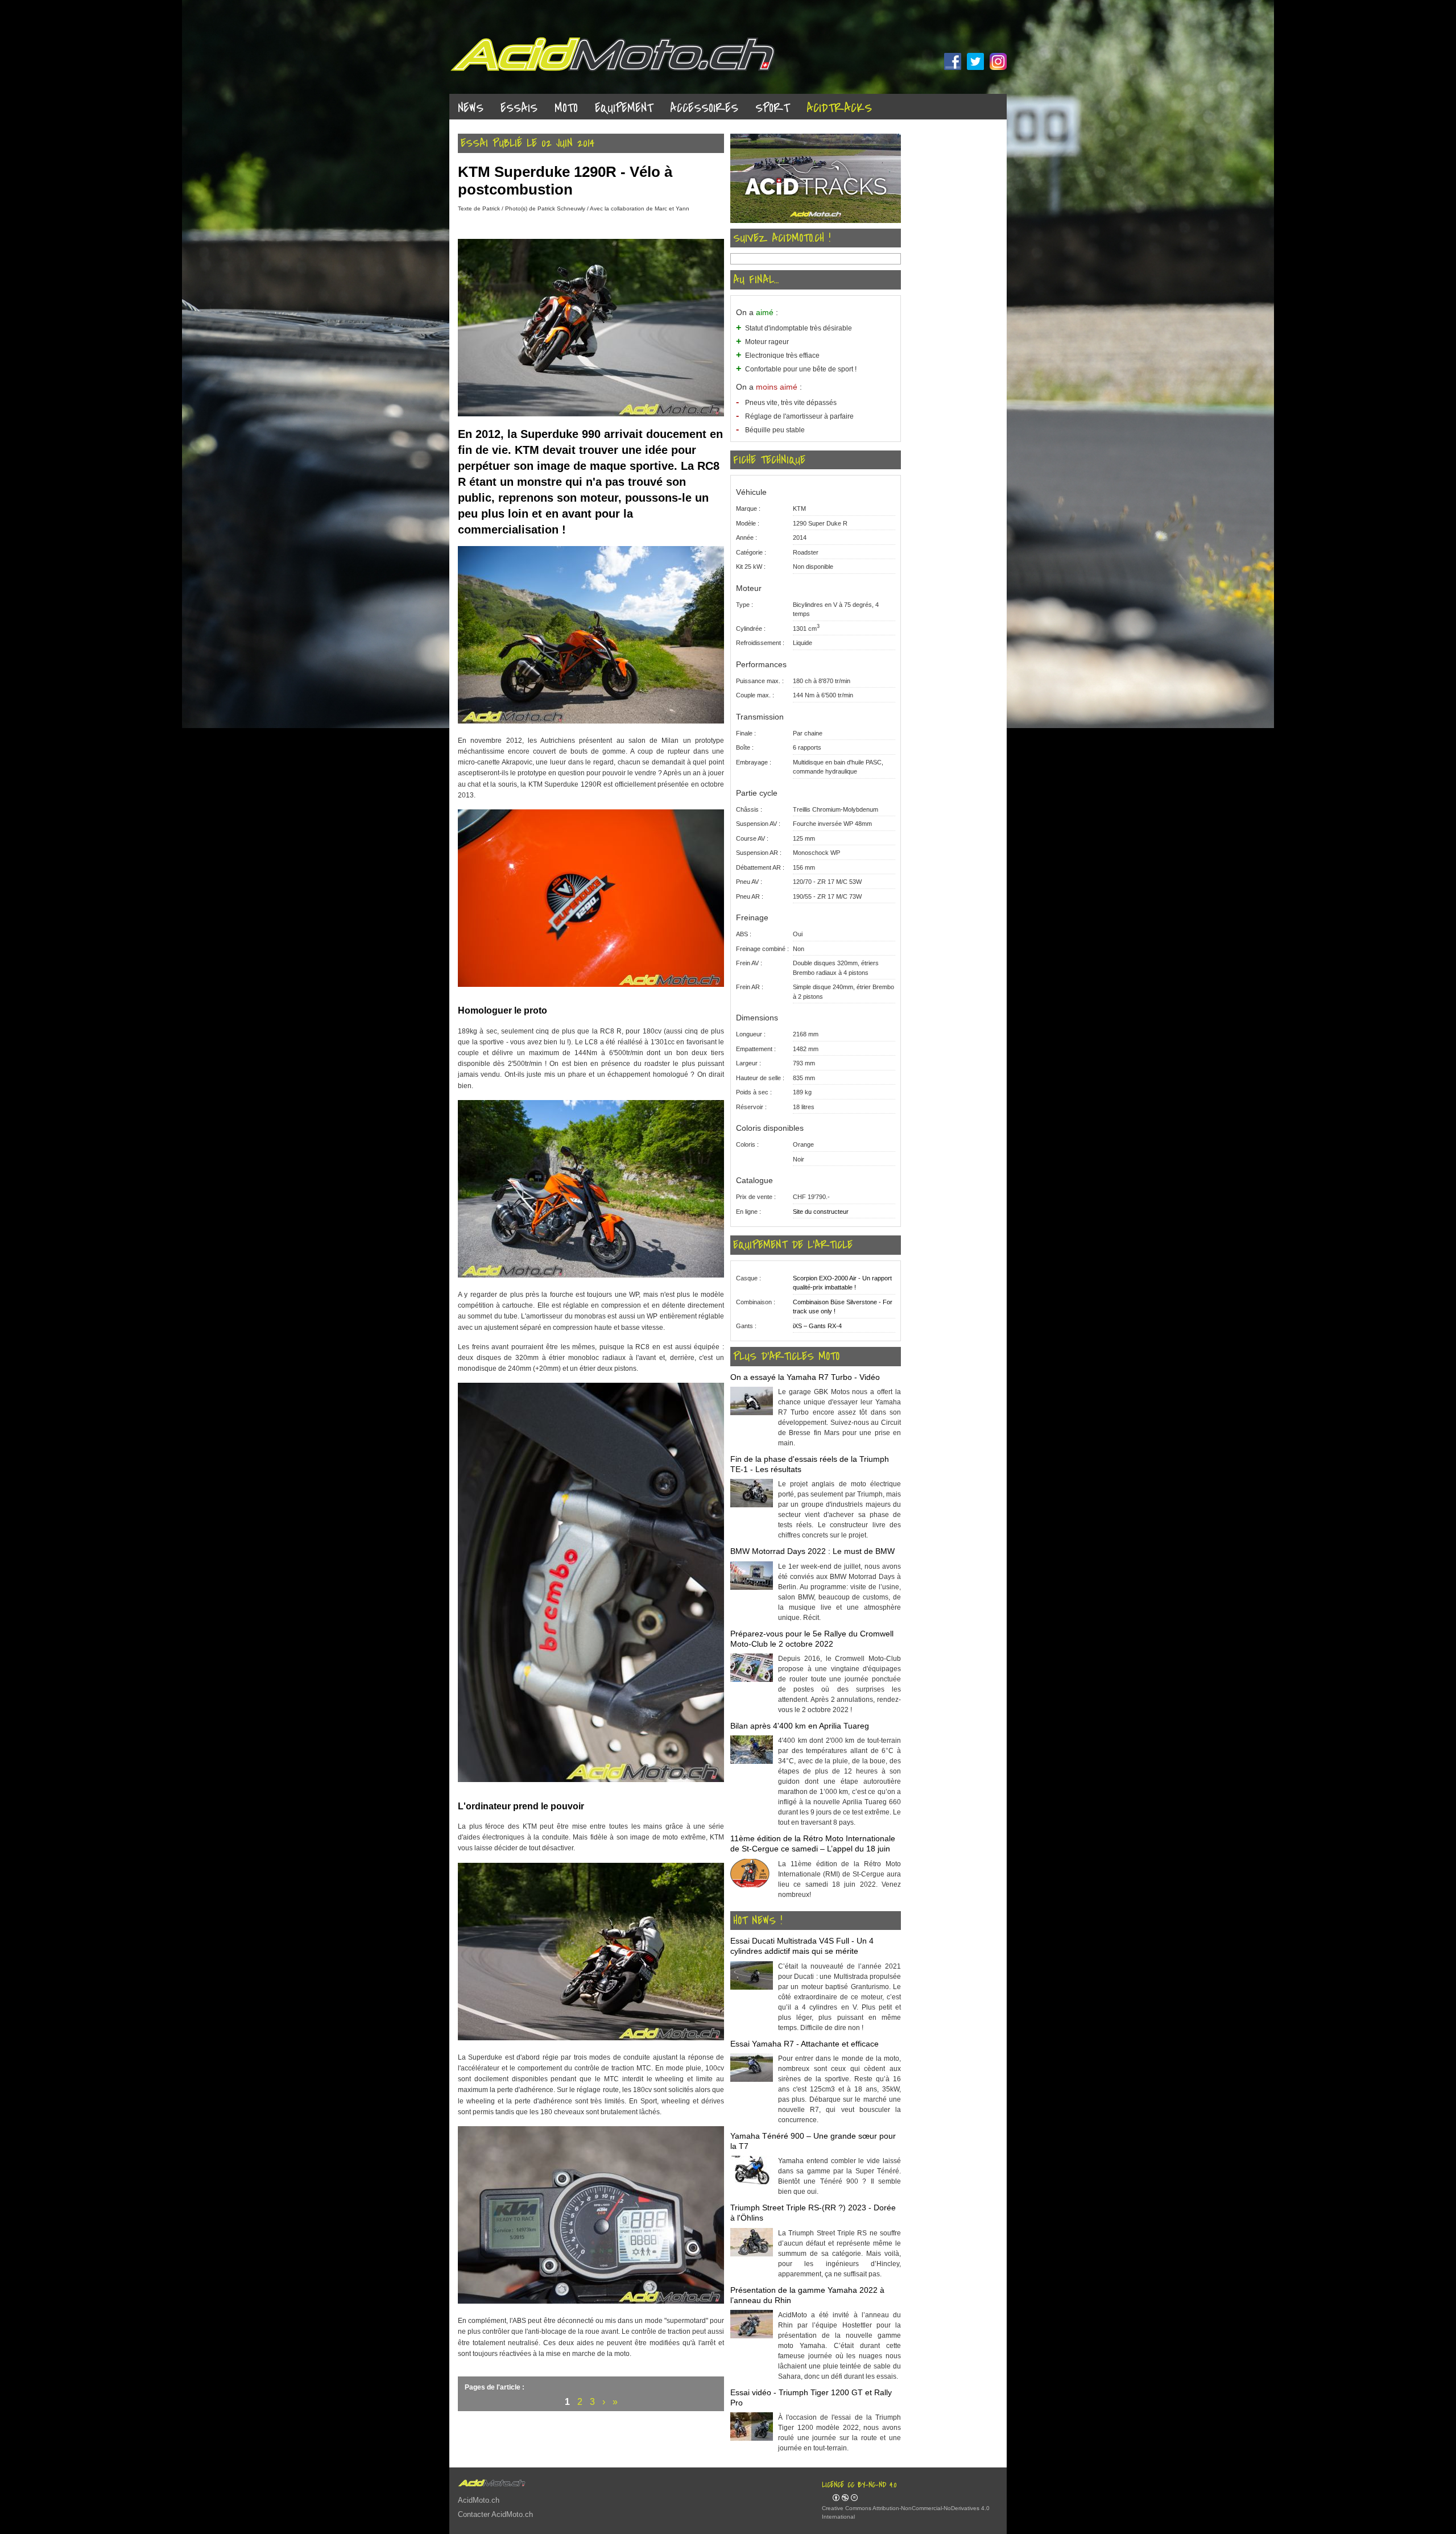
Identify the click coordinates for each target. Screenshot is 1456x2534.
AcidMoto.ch (479, 2500)
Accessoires (704, 108)
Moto (566, 108)
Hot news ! (758, 1921)
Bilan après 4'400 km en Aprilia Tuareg (800, 1726)
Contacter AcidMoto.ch (495, 2514)
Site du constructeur (821, 1212)
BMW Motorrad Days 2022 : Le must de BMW (812, 1551)
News (471, 108)
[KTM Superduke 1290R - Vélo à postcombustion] (591, 414)
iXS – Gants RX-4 (817, 1326)
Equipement (624, 108)
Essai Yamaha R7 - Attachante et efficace (804, 2044)
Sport (772, 108)
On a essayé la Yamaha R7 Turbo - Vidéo (805, 1377)
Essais (519, 108)
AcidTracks (839, 108)
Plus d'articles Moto (786, 1357)
